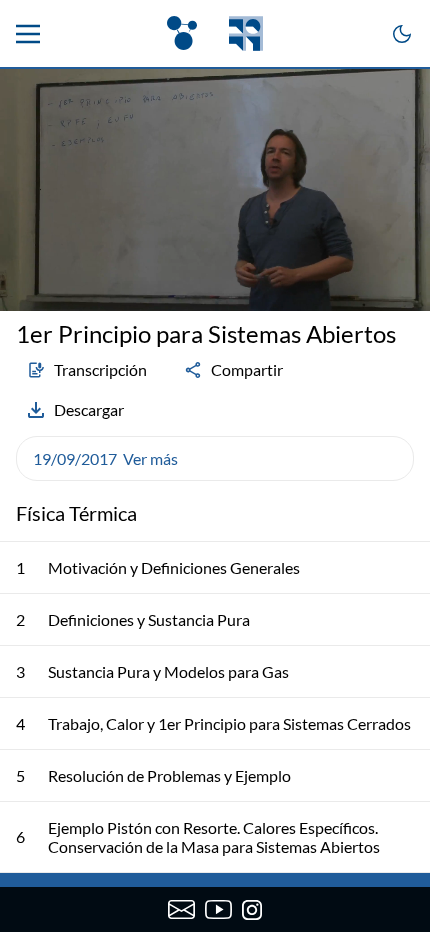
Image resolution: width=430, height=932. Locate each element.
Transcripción (100, 369)
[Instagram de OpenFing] (252, 910)
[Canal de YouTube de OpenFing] (218, 910)
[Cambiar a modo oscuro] (402, 34)
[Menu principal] (28, 34)
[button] (215, 458)
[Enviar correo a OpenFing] (181, 910)
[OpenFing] (215, 33)
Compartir (247, 369)
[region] (215, 190)
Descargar (89, 409)
